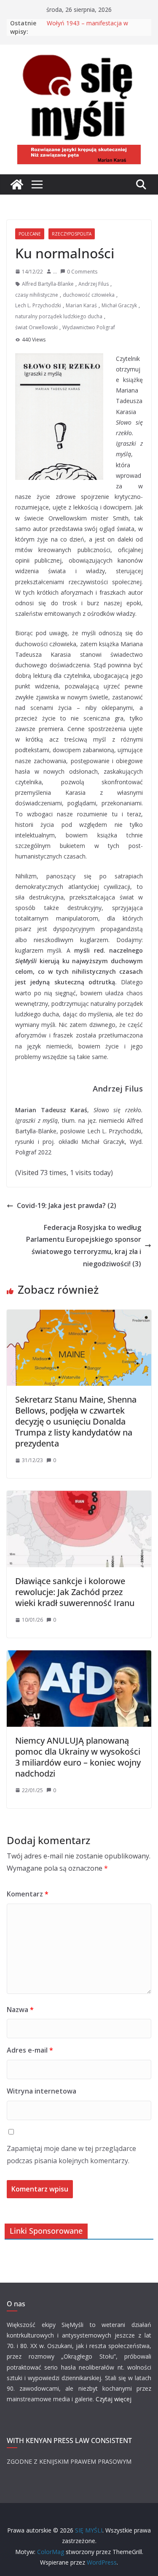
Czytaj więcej (114, 2399)
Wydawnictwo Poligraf (89, 327)
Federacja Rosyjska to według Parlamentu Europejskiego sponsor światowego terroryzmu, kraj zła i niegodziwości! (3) (84, 1246)
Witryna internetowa (42, 2091)
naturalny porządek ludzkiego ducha (59, 316)
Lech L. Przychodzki (38, 305)
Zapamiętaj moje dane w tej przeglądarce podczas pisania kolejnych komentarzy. (71, 2155)
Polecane (30, 234)
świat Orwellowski (36, 327)
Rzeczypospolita (72, 234)
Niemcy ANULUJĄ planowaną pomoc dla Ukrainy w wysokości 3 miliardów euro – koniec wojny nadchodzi (78, 1757)
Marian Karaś (81, 305)
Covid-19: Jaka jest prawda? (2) (67, 1205)
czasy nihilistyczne (37, 295)
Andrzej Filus (94, 284)
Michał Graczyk (119, 305)
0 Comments (82, 272)
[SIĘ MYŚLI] (17, 184)
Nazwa (20, 2010)
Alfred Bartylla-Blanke (48, 284)
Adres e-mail (30, 2050)
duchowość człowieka (89, 295)
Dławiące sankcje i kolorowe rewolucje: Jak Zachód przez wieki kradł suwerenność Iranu (75, 1592)
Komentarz (28, 1894)
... (55, 272)
